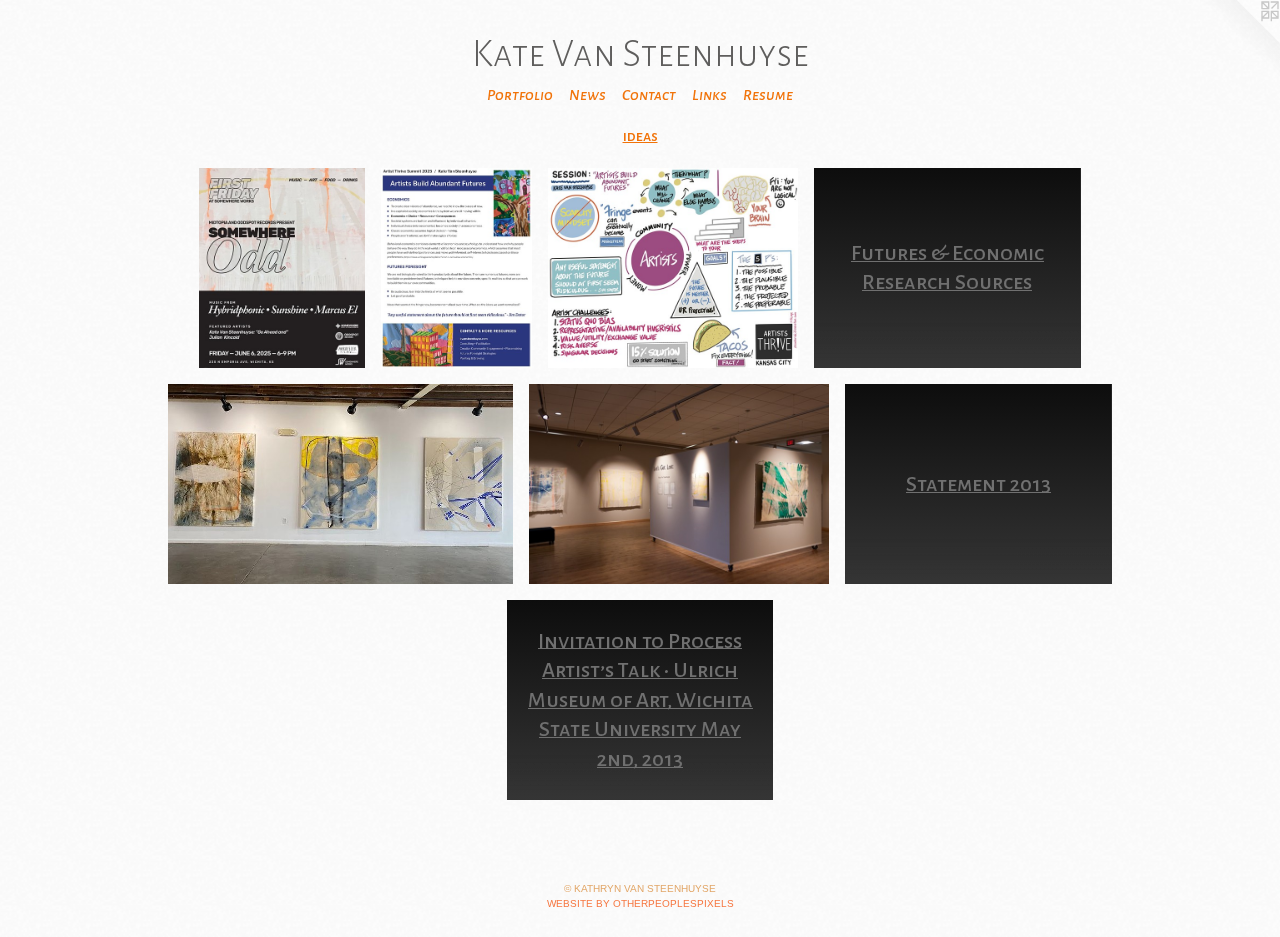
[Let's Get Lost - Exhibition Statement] (679, 484)
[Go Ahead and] (282, 268)
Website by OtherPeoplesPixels (640, 903)
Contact (649, 95)
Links (709, 95)
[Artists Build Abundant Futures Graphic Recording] (673, 268)
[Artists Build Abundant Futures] (456, 268)
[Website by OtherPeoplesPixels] (1240, 40)
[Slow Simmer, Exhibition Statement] (340, 484)
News (587, 95)
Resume (768, 95)
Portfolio (520, 95)
